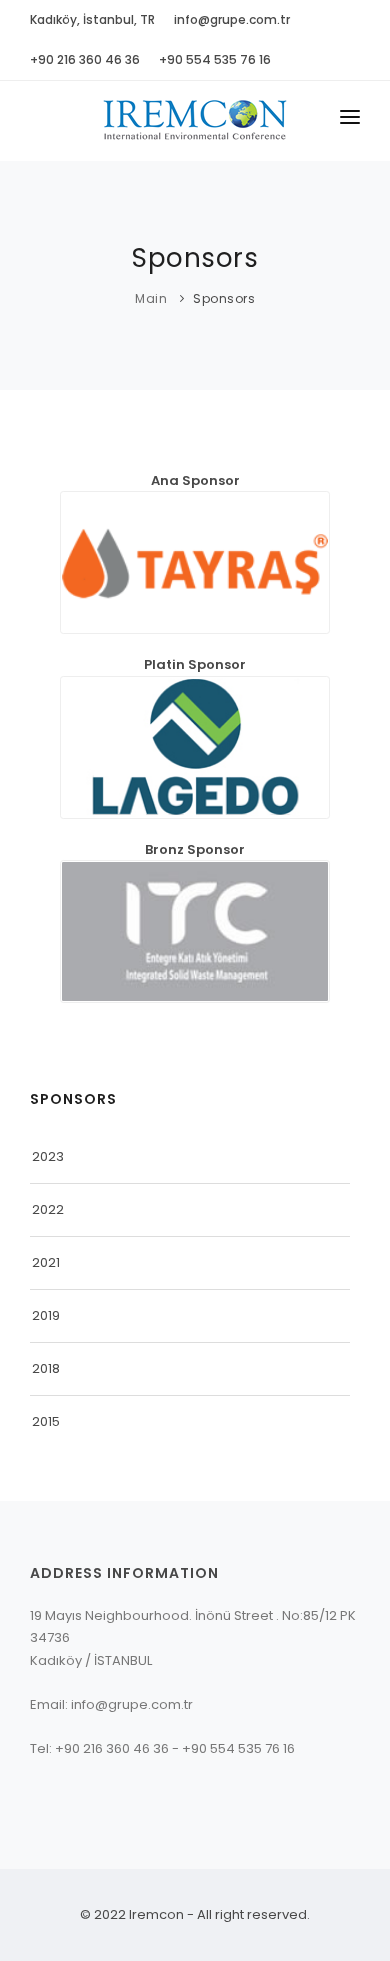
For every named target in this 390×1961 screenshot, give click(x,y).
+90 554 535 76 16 (215, 59)
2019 (46, 1315)
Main (151, 298)
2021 (46, 1262)
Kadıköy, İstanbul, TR (92, 19)
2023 (48, 1156)
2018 (46, 1368)
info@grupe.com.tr (232, 19)
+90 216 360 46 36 (85, 59)
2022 (48, 1209)
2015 (46, 1421)
